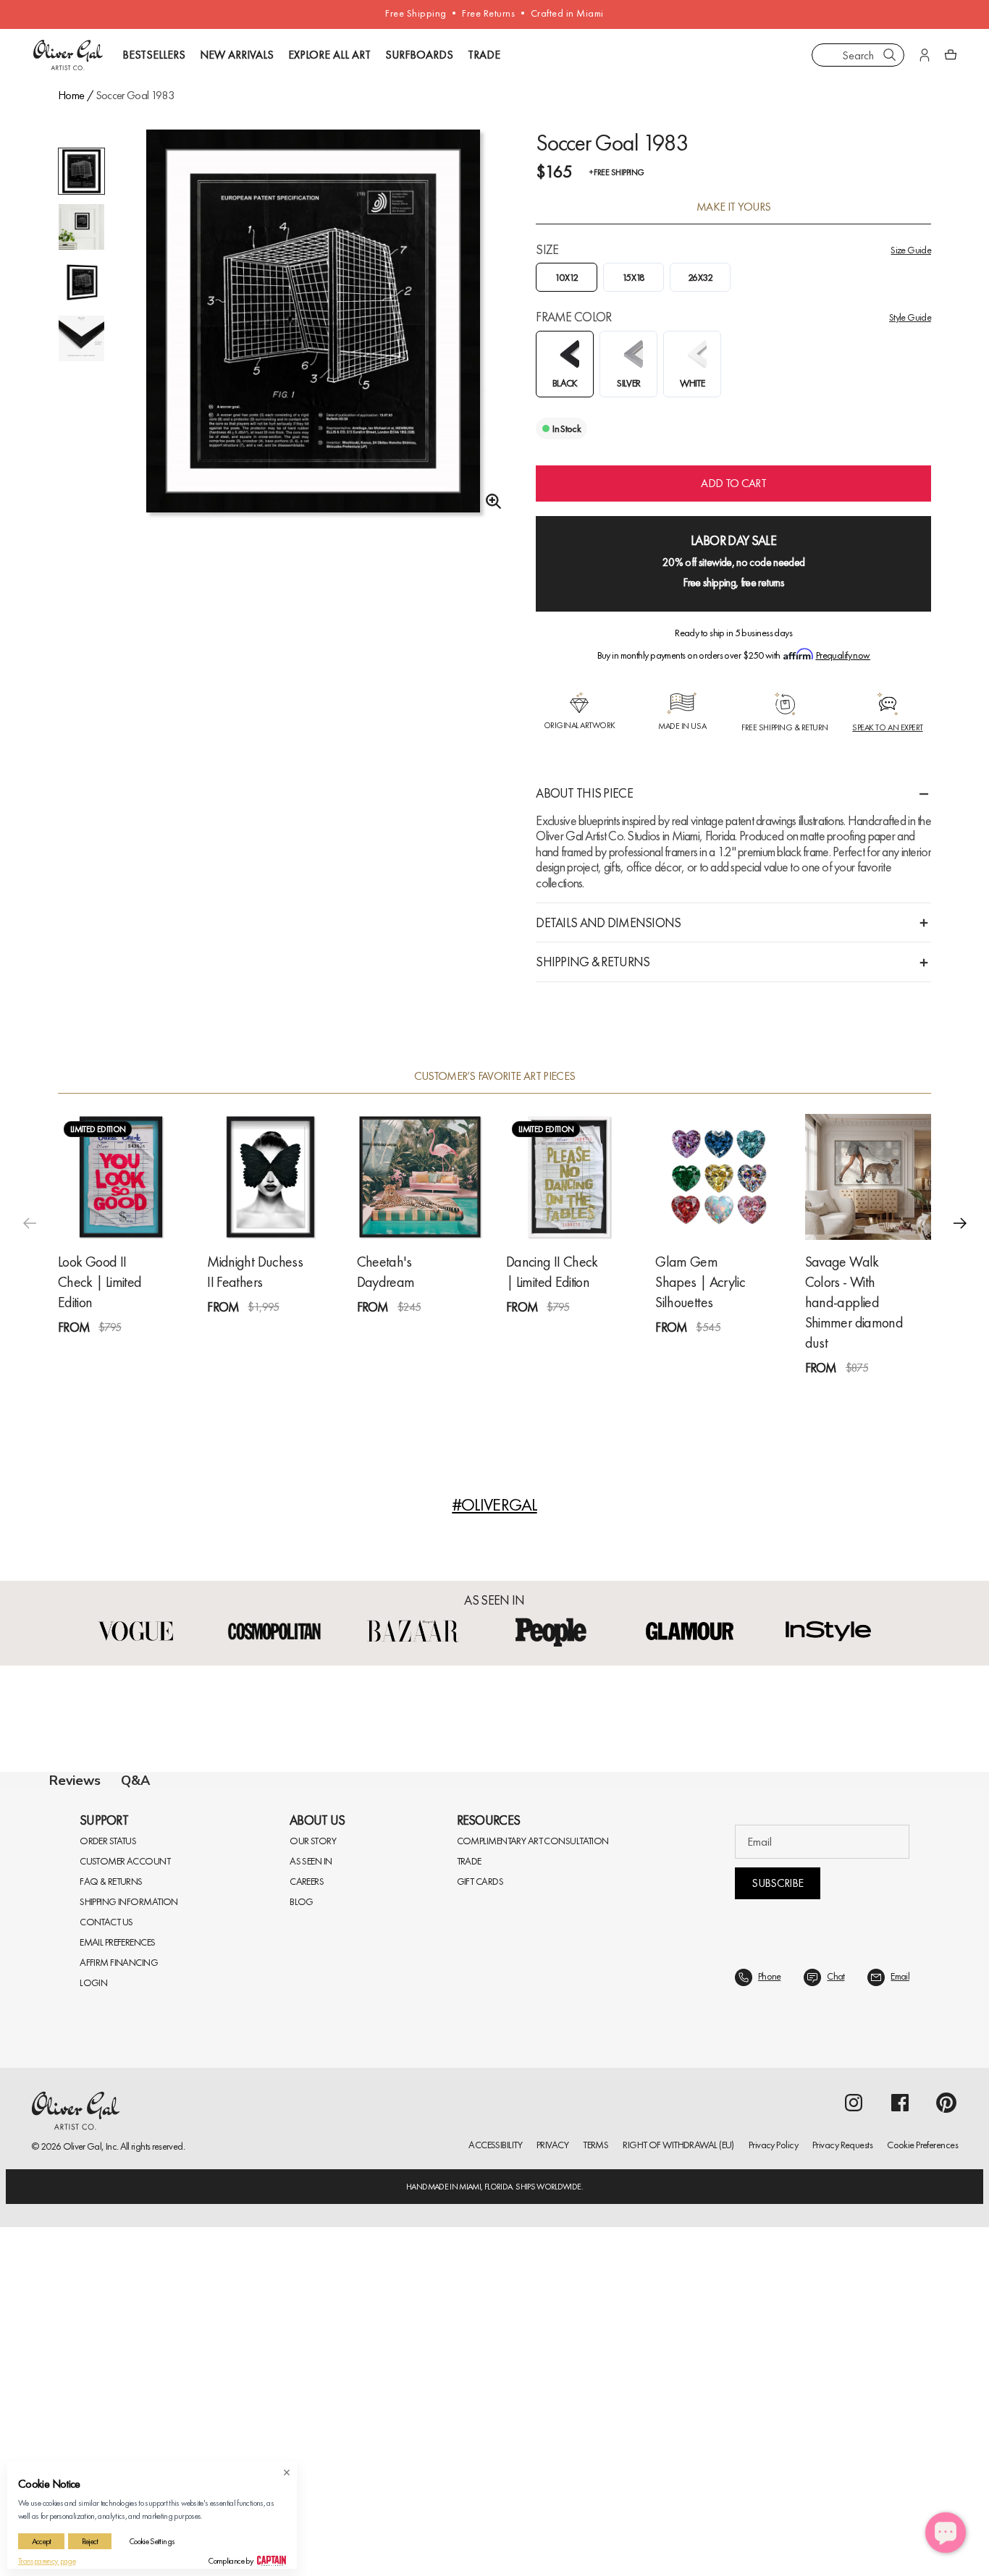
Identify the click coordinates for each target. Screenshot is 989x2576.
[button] (960, 1223)
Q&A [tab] (135, 1781)
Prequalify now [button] (843, 655)
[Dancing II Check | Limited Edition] (569, 1177)
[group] (313, 337)
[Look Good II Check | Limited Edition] (121, 1177)
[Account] (925, 55)
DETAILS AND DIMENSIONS (608, 922)
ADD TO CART (733, 483)
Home (71, 95)
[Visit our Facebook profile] (900, 2452)
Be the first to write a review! (494, 2075)
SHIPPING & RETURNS (593, 962)
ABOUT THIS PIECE (584, 793)
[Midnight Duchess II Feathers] (270, 1177)
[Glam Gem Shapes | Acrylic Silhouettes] (718, 1177)
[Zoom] (489, 502)
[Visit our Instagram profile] (854, 2452)
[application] (946, 2533)
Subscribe (777, 2232)
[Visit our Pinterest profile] (946, 2452)
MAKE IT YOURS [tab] (734, 207)
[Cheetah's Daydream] (420, 1177)
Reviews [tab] (75, 1781)
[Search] (890, 55)
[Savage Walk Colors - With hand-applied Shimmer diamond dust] (868, 1177)
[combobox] (858, 55)
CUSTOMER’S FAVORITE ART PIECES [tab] (495, 1076)
